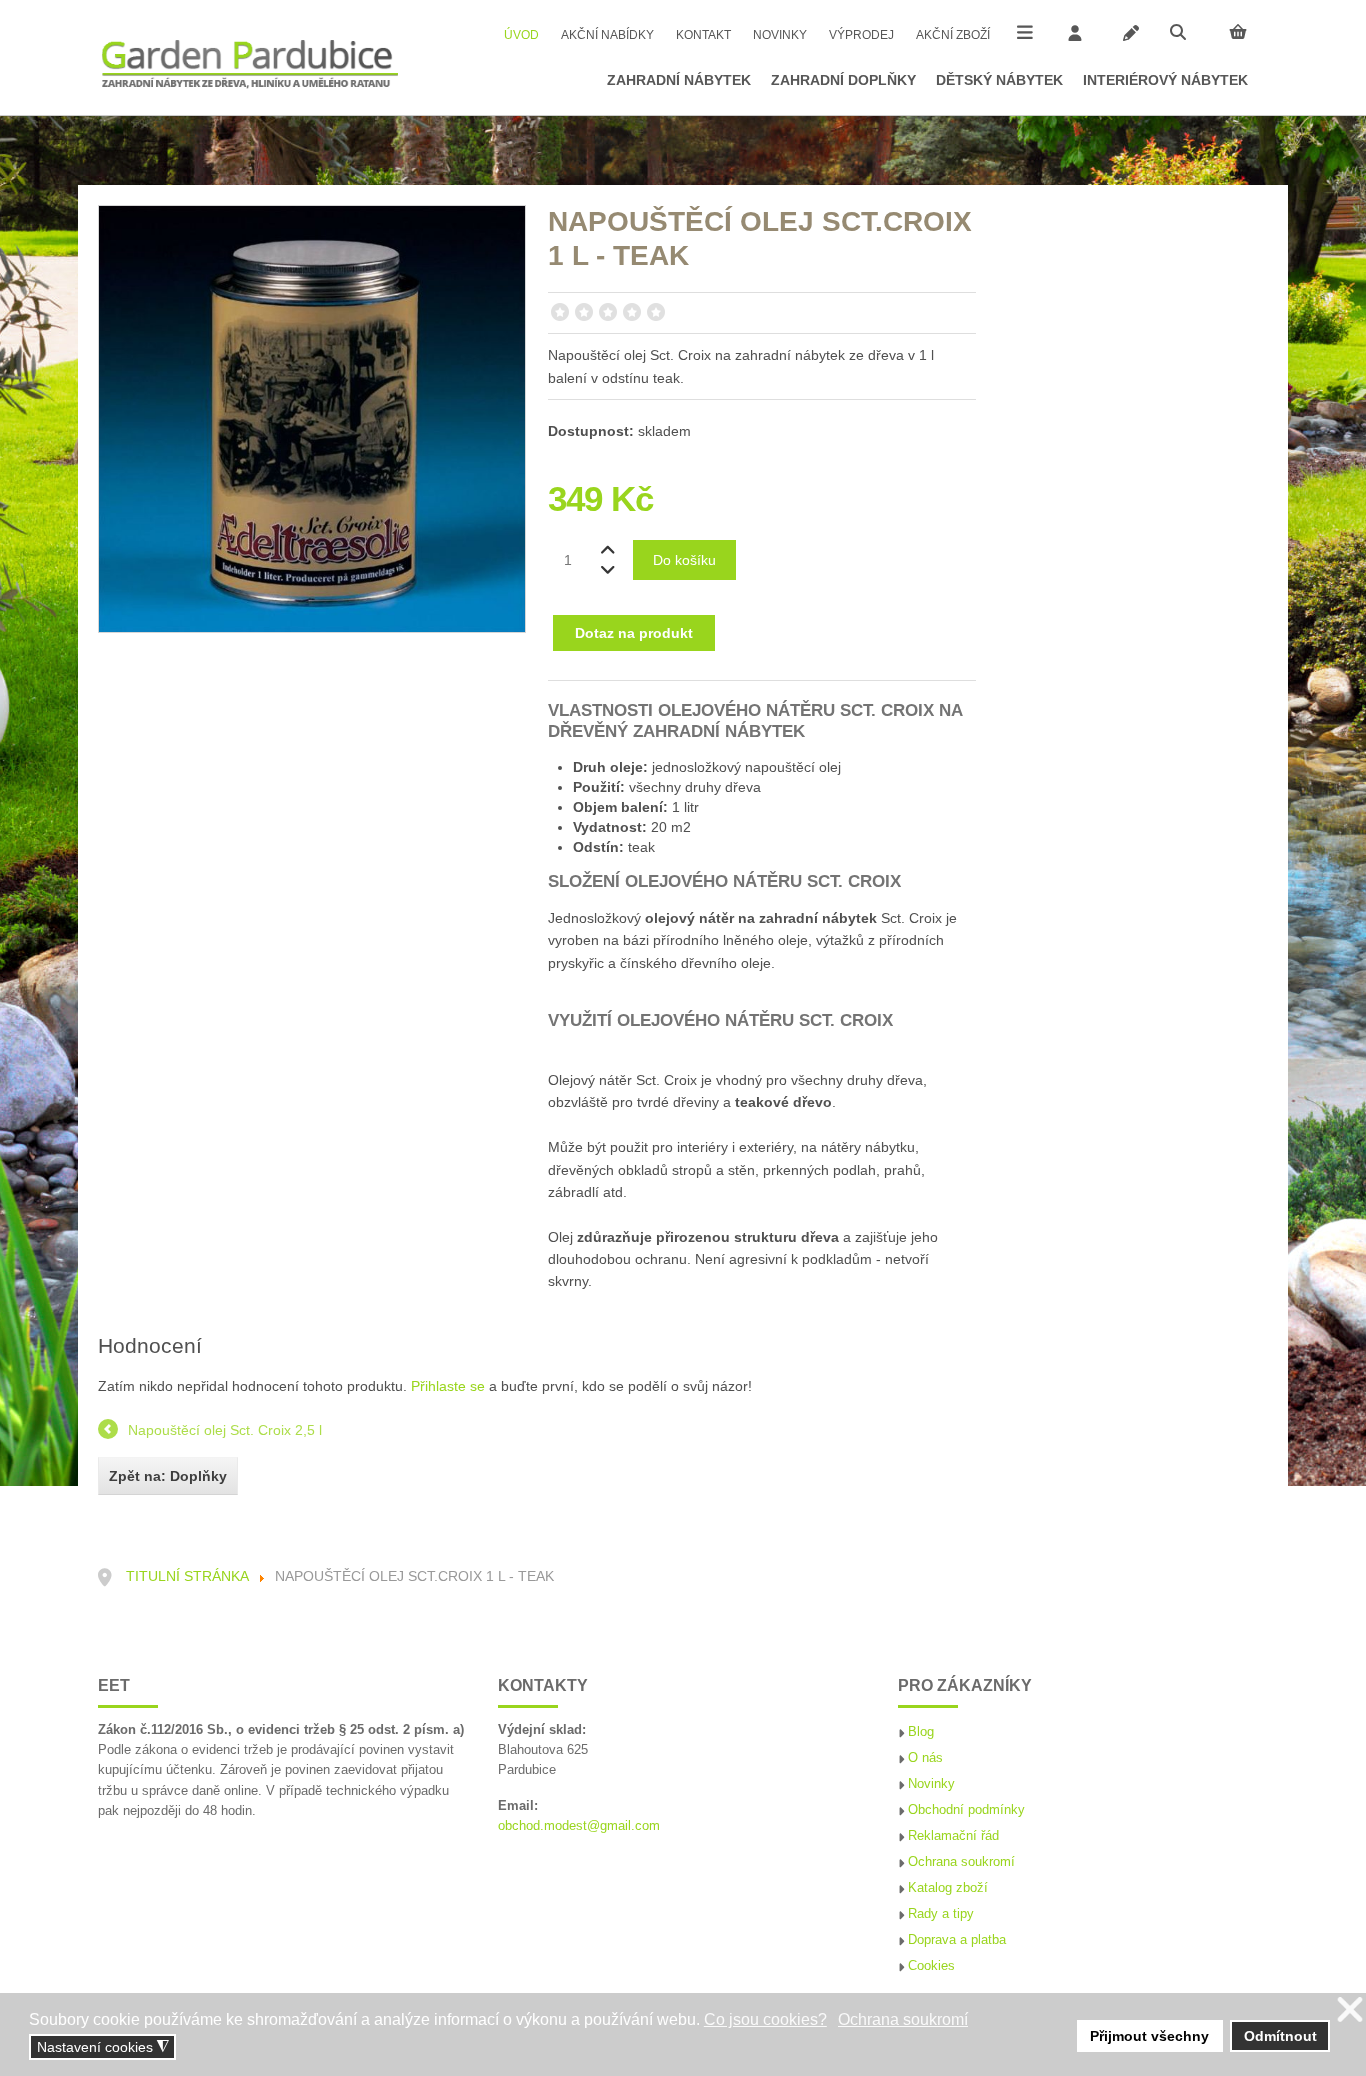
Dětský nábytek (999, 80)
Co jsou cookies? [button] (765, 2019)
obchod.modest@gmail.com (579, 1826)
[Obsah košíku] (1238, 32)
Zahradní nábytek (679, 80)
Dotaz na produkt (634, 633)
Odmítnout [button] (1280, 2036)
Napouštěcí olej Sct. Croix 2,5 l (225, 1430)
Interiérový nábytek (1165, 80)
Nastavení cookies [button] (103, 2047)
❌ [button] (1350, 2010)
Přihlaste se (448, 1386)
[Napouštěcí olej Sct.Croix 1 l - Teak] (312, 417)
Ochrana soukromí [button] (903, 2019)
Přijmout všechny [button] (1149, 2036)
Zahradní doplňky (843, 80)
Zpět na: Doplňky (168, 1476)
